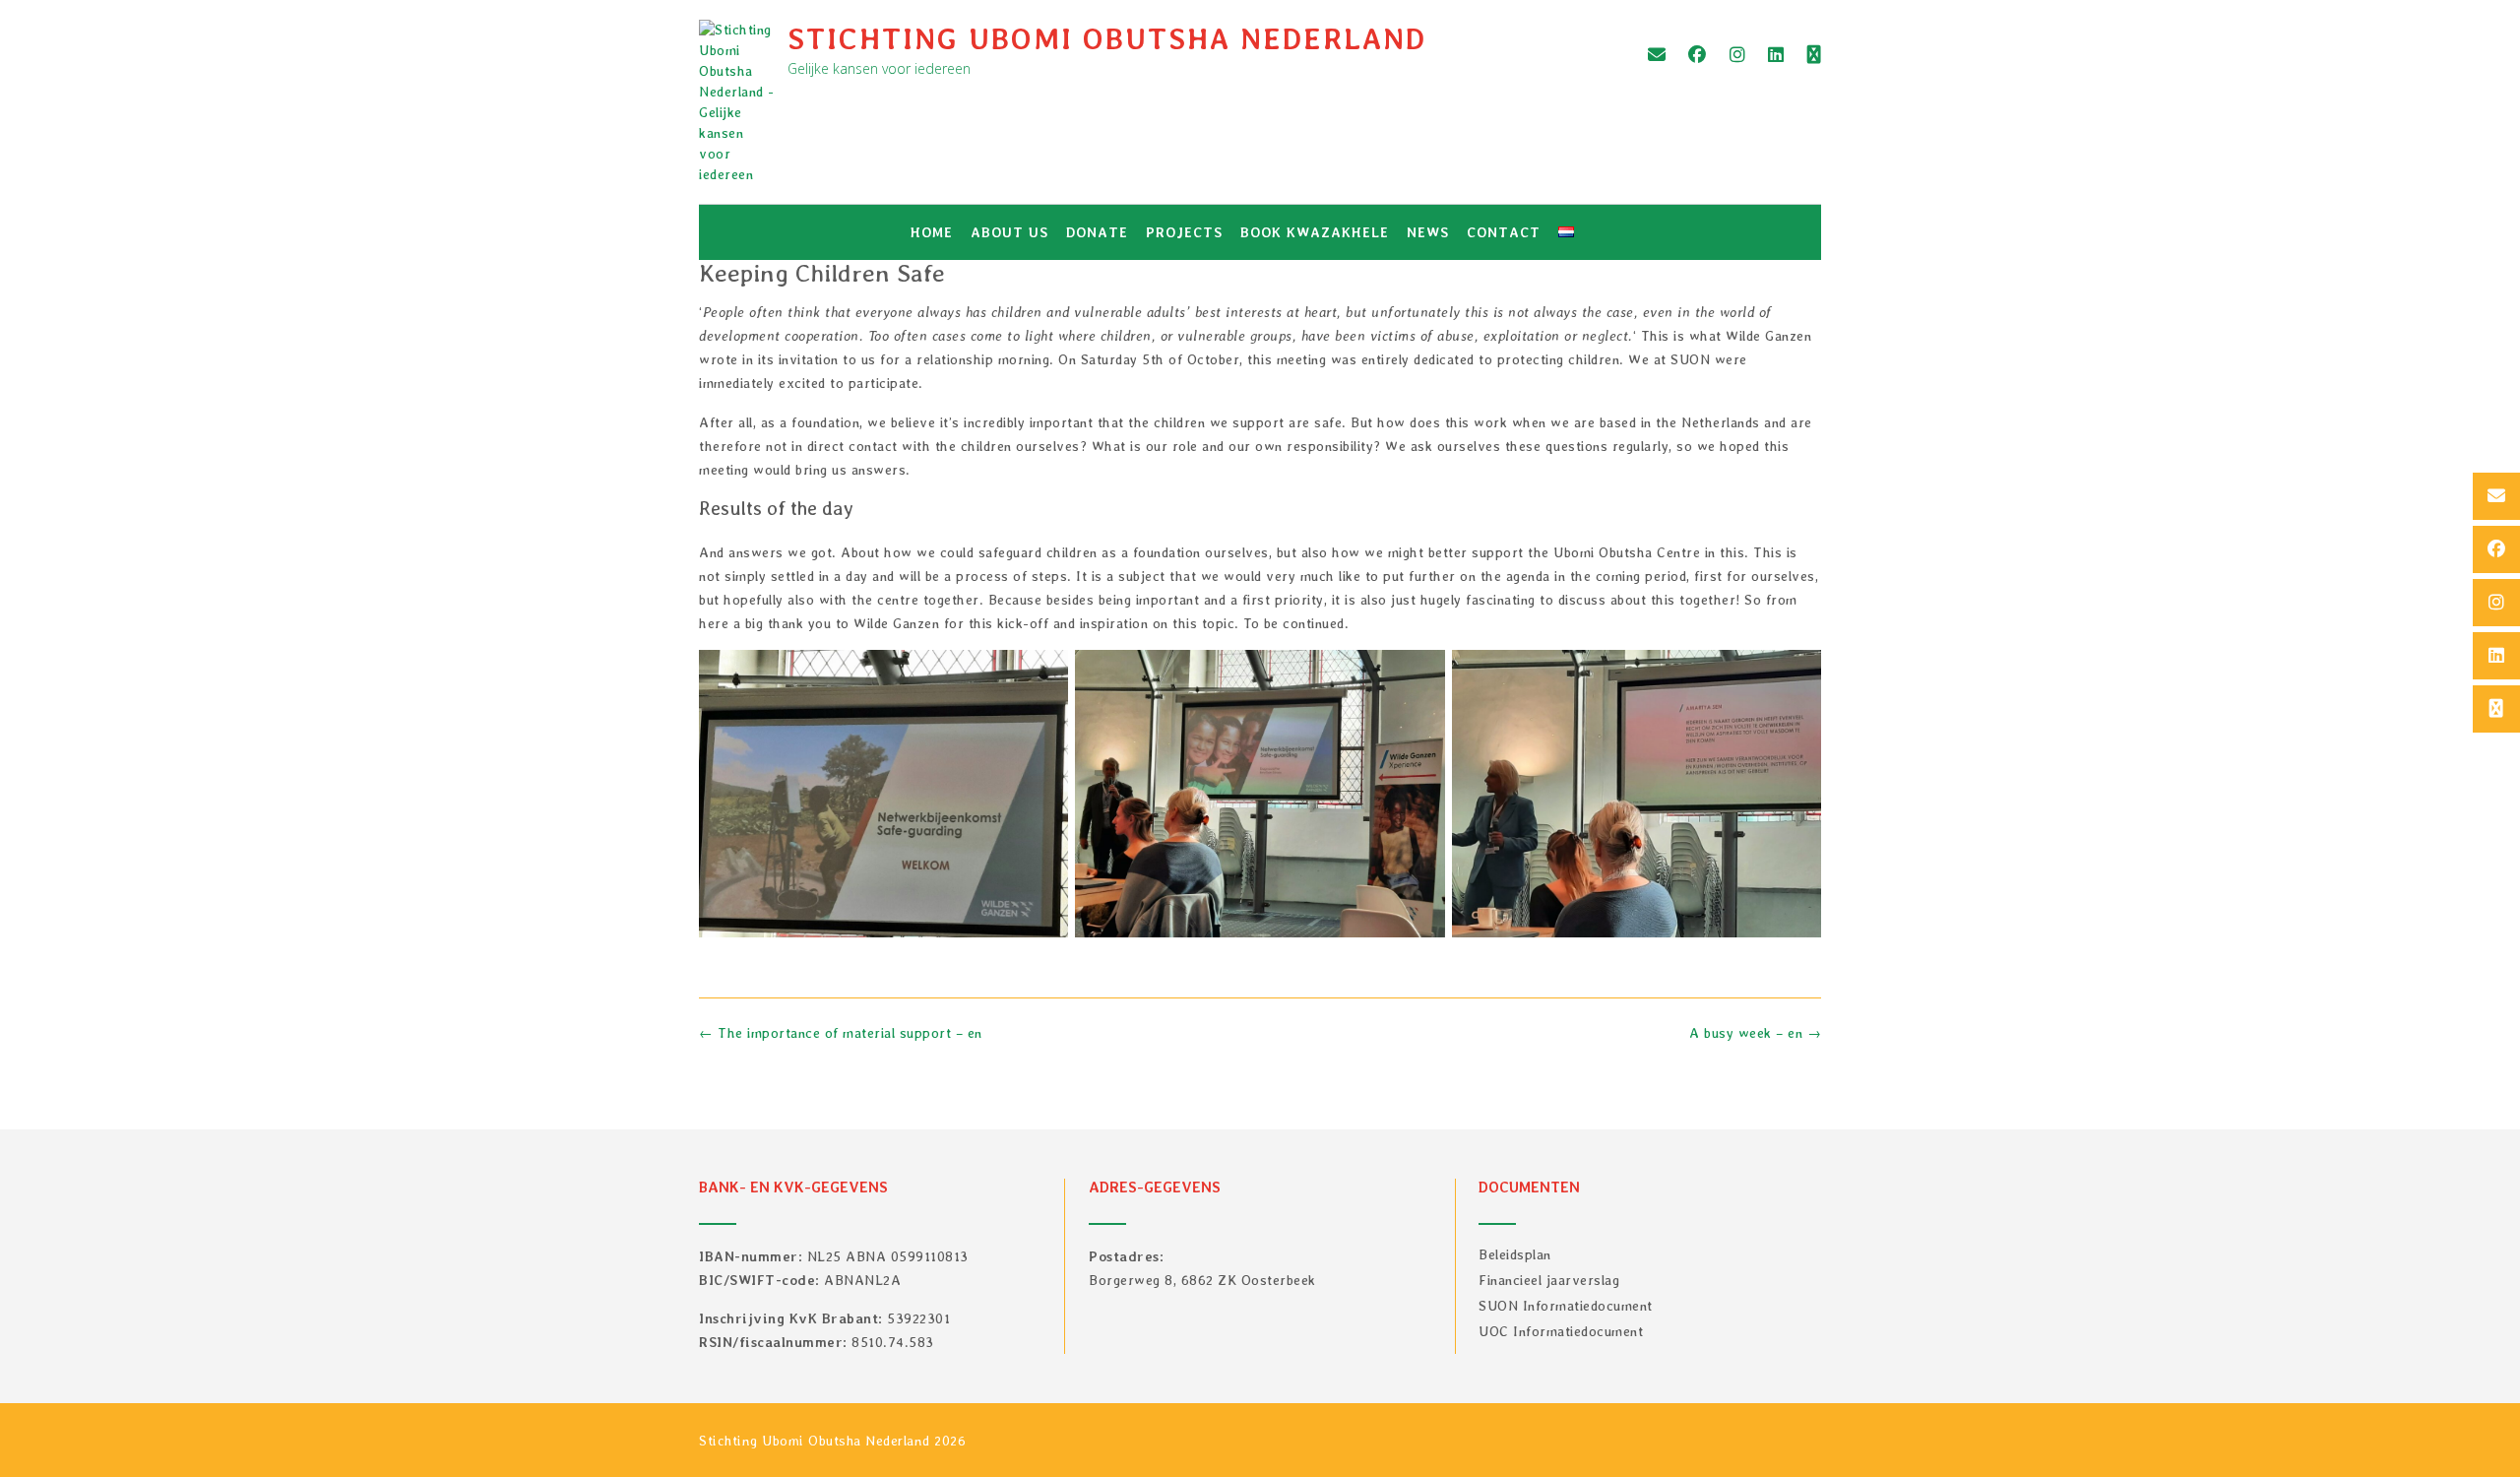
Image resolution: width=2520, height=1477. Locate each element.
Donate (1097, 232)
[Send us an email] (1657, 55)
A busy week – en (1755, 1033)
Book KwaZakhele (1315, 232)
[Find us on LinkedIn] (1776, 55)
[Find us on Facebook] (1698, 55)
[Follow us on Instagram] (1738, 55)
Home (932, 232)
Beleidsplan (1515, 1254)
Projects (1184, 232)
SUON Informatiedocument (1566, 1306)
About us (1009, 232)
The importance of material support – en (841, 1033)
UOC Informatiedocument (1561, 1331)
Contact (1504, 232)
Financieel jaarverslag (1549, 1280)
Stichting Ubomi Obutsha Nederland (1107, 38)
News (1428, 232)
